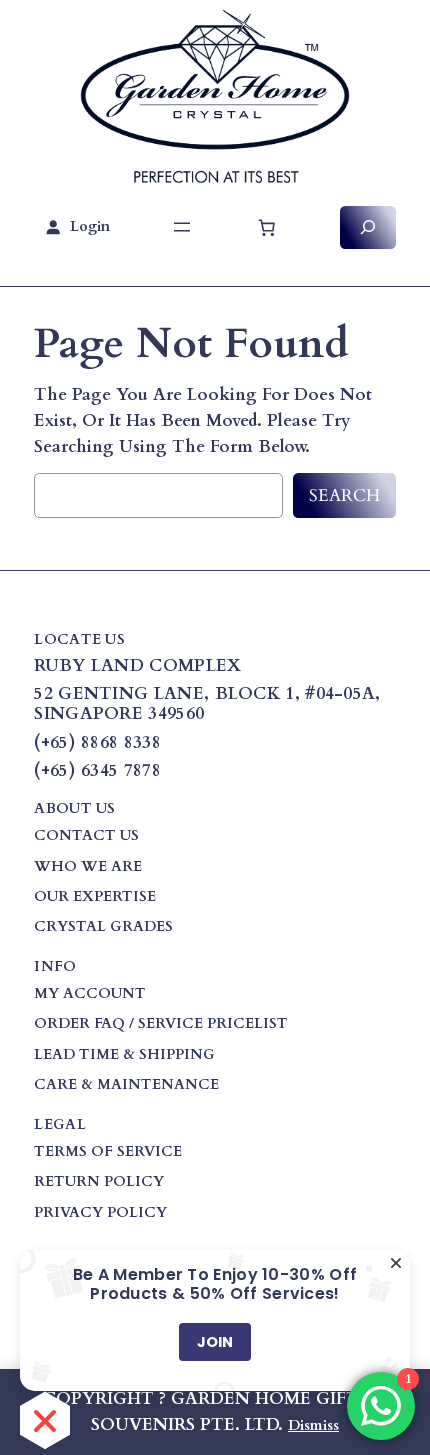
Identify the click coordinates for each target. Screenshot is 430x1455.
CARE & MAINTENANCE (126, 1084)
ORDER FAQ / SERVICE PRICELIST (161, 1023)
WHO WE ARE (88, 866)
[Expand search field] (368, 227)
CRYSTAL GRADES (103, 926)
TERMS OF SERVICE (108, 1151)
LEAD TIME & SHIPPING (124, 1054)
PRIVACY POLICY (100, 1212)
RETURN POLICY (99, 1181)
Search (344, 495)
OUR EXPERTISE (95, 896)
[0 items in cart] (267, 227)
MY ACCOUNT (90, 993)
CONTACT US (86, 835)
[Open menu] (182, 227)
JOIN (215, 1342)
